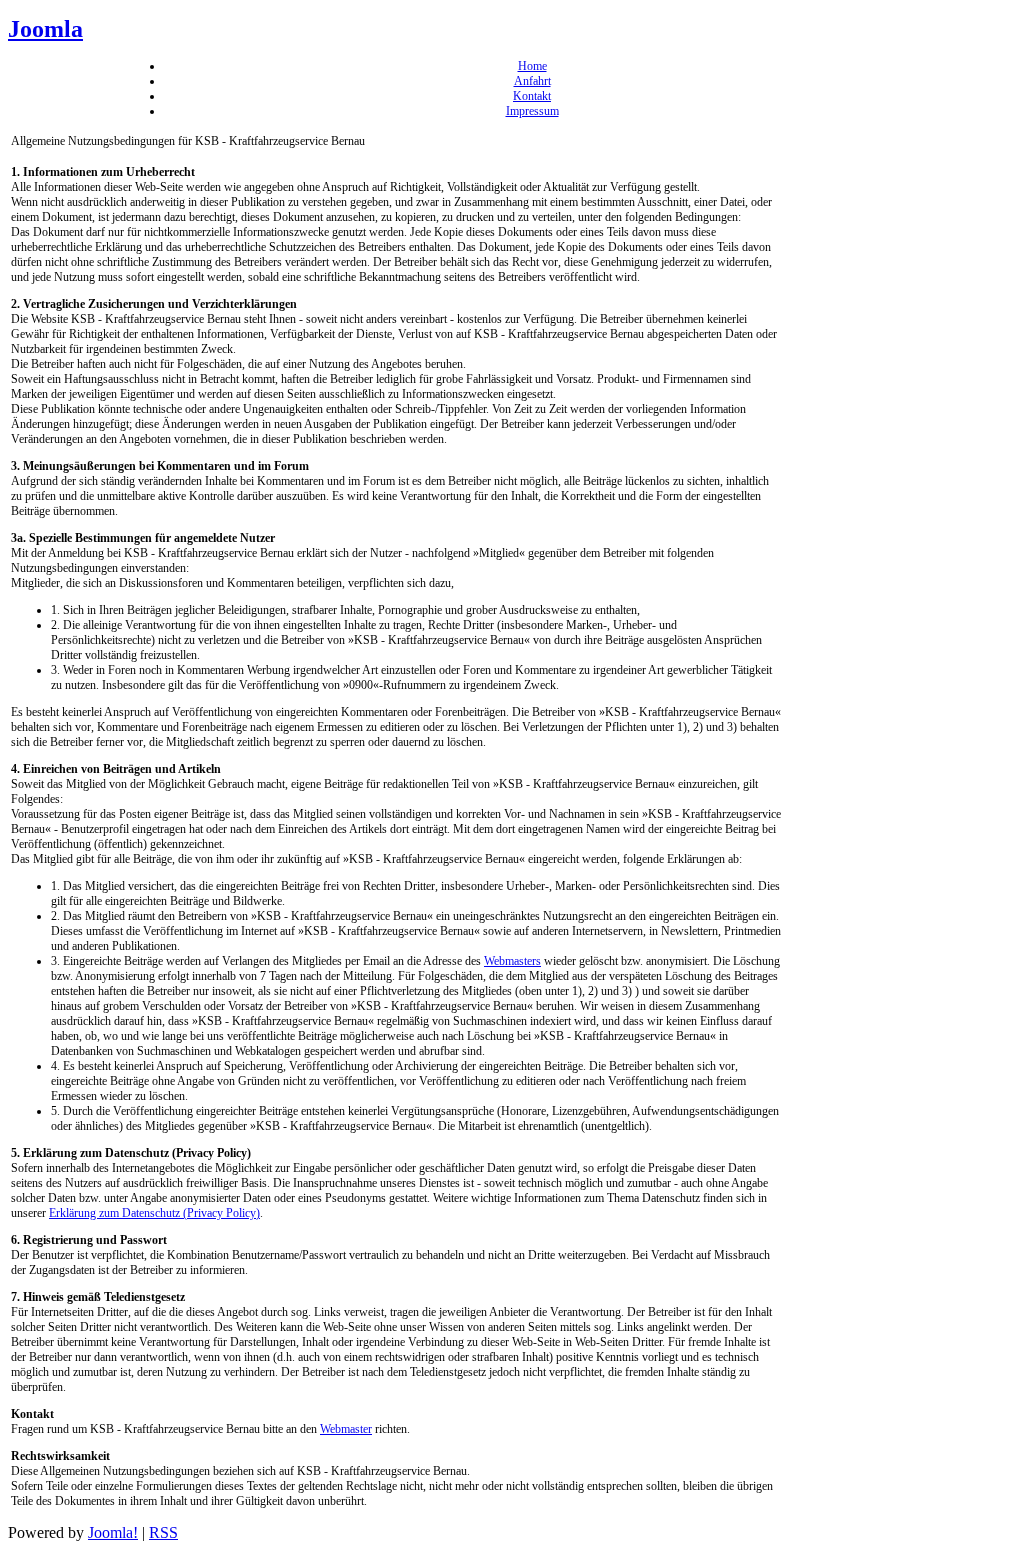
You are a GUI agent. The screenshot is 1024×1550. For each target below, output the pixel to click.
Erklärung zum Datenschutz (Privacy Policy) (154, 1213)
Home (532, 66)
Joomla (45, 29)
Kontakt (532, 96)
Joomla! (113, 1532)
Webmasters (512, 961)
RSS (163, 1532)
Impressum (532, 111)
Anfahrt (532, 81)
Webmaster (346, 1429)
